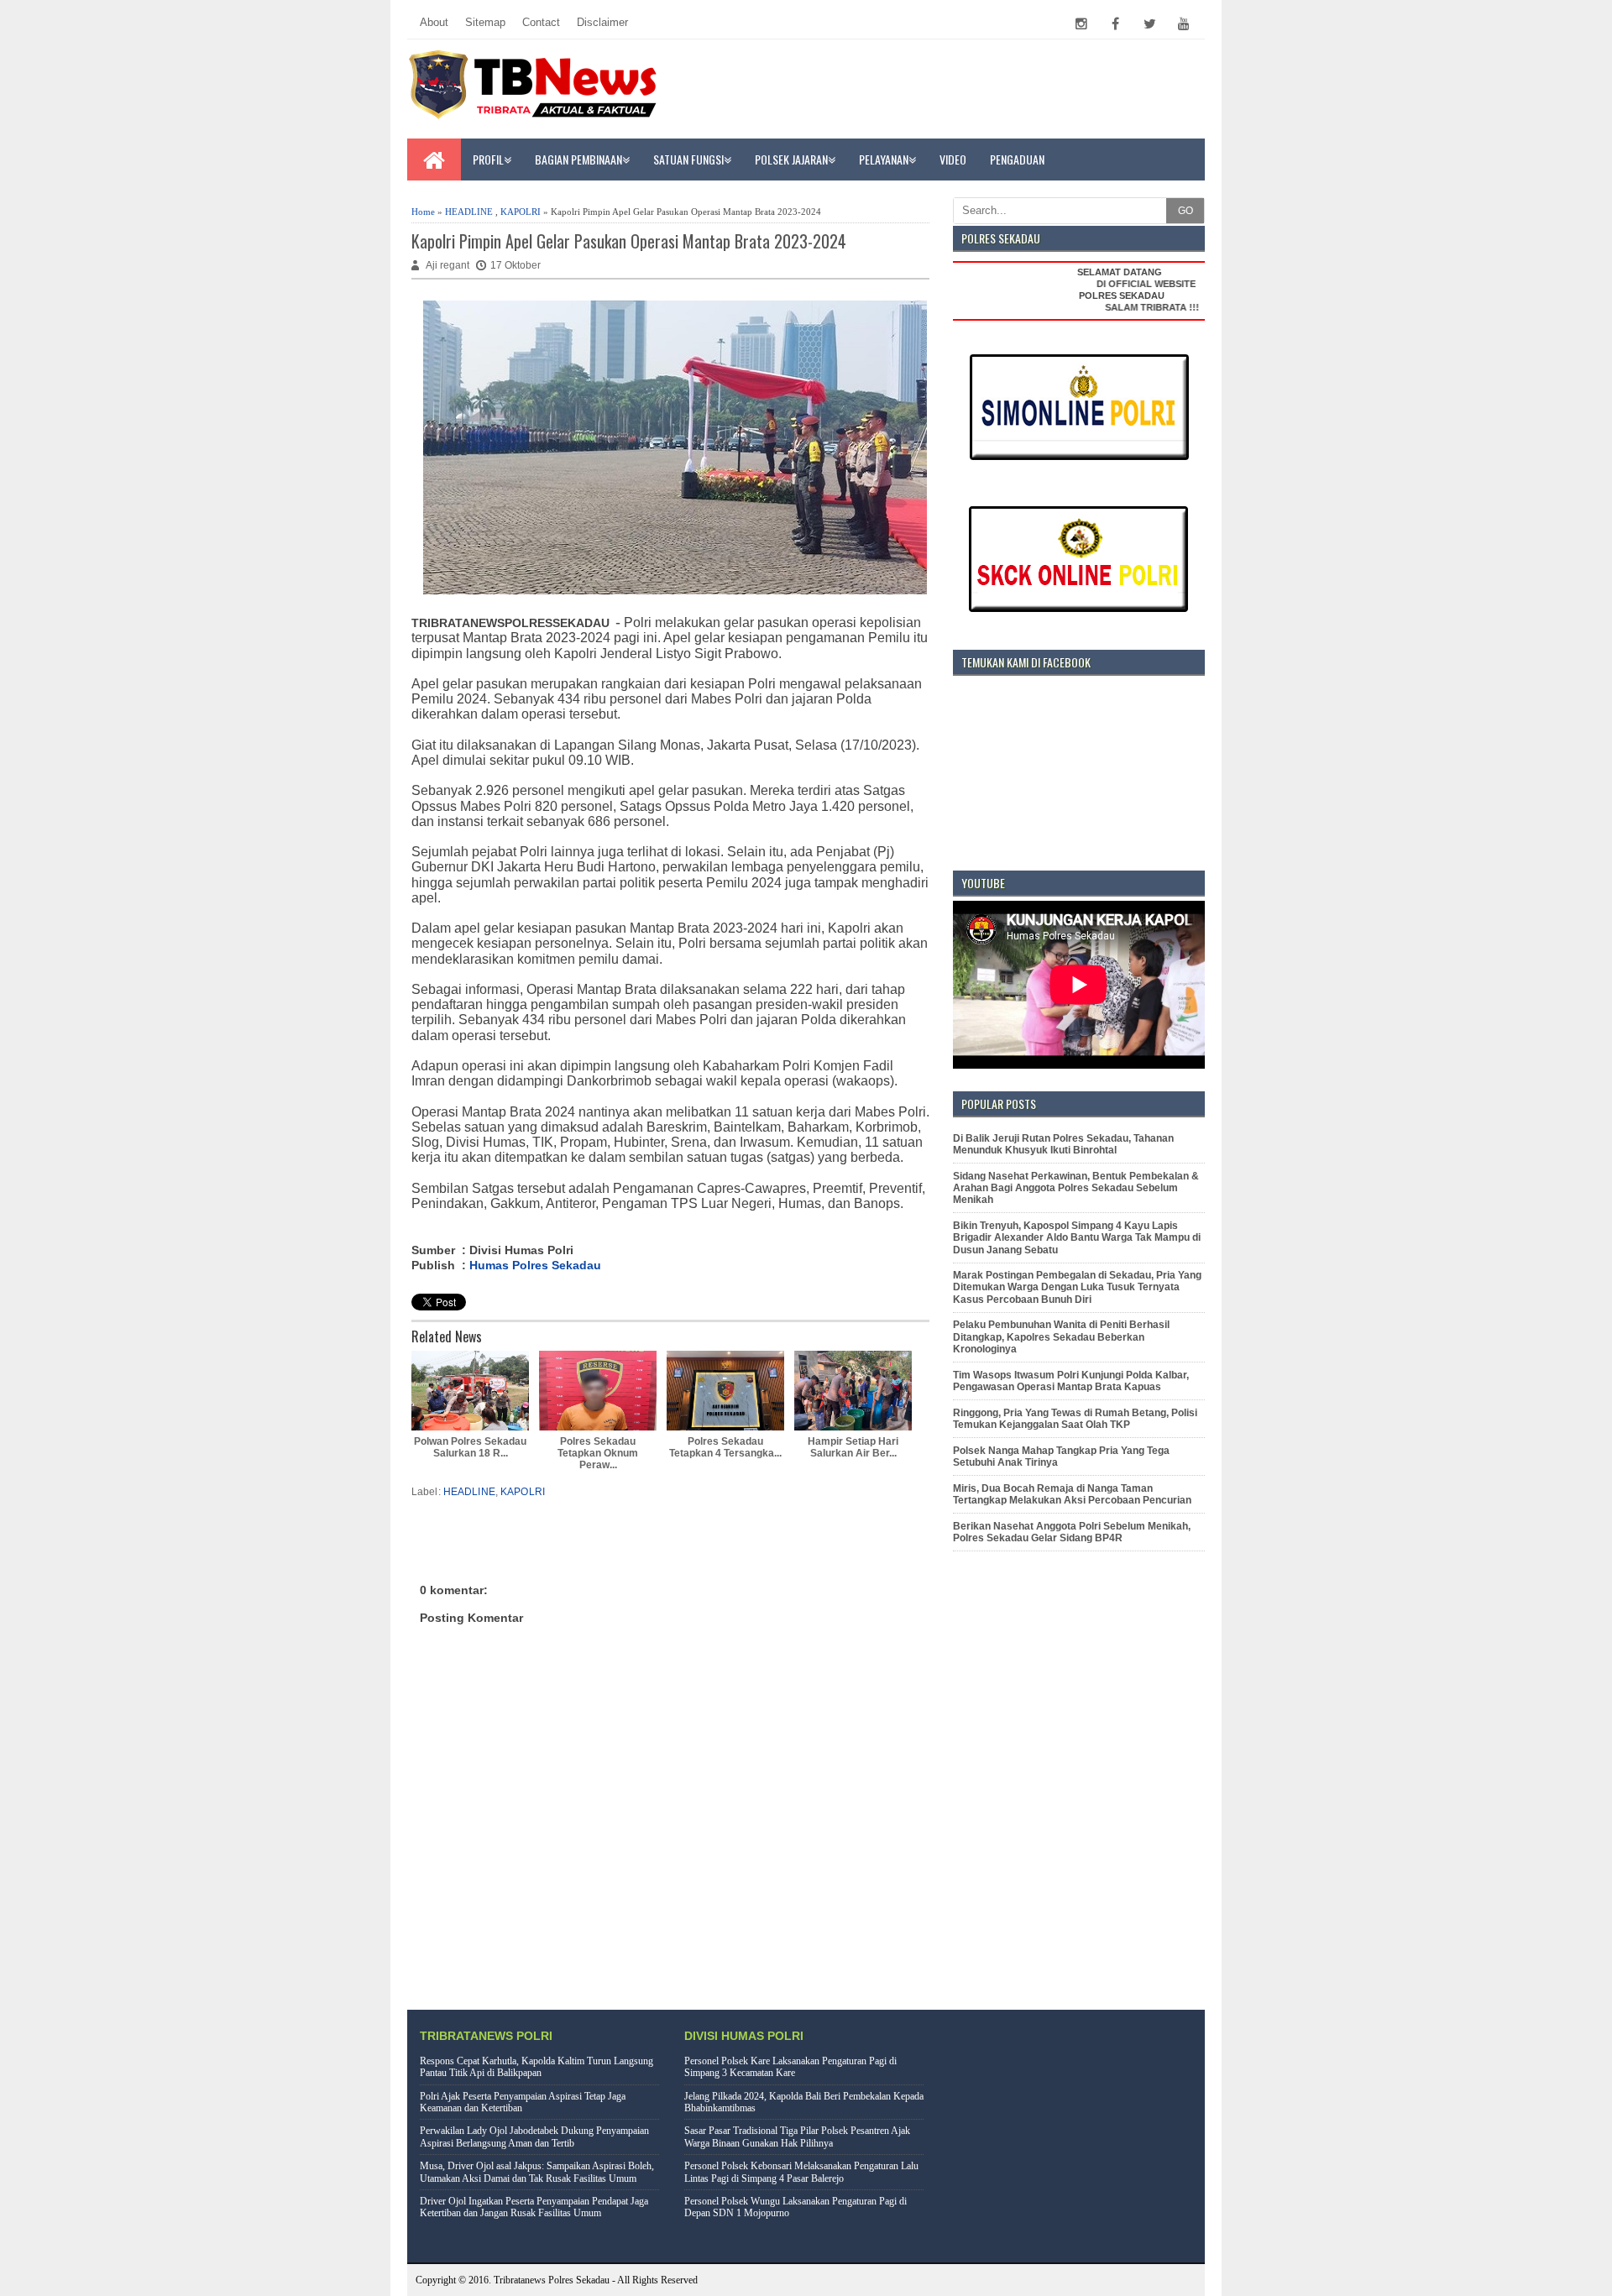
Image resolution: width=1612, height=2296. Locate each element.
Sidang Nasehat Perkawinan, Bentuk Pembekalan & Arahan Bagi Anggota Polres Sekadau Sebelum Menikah (1076, 1188)
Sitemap (485, 22)
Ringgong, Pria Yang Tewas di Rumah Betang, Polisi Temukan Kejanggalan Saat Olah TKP (1075, 1419)
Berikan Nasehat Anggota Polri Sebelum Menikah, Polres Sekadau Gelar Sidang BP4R (1072, 1532)
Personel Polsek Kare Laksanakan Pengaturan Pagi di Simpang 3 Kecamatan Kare (790, 2067)
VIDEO (953, 159)
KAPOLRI (521, 212)
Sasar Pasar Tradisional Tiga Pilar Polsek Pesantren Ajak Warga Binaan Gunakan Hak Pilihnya (797, 2136)
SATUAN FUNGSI (688, 159)
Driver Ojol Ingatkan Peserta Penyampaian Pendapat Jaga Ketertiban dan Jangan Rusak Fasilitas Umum (534, 2207)
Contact (541, 22)
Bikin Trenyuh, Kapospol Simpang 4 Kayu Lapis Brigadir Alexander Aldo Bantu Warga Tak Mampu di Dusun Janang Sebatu (1077, 1238)
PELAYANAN (884, 159)
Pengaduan (1017, 159)
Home (423, 212)
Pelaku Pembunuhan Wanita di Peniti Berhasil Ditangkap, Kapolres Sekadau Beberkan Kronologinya (1061, 1337)
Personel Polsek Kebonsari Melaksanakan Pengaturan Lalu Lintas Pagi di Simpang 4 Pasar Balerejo (801, 2172)
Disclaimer (602, 22)
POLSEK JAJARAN (791, 159)
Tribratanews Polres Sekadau (552, 2280)
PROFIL (488, 159)
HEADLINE (469, 212)
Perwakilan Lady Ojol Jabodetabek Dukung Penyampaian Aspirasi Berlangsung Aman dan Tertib (534, 2136)
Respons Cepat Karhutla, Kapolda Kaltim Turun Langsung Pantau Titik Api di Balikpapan (536, 2067)
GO (1185, 211)
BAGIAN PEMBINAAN (578, 159)
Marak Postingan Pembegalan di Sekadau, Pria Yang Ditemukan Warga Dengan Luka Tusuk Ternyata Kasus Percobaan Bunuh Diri (1077, 1287)
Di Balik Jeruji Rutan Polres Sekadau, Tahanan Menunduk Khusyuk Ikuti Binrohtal (1063, 1144)
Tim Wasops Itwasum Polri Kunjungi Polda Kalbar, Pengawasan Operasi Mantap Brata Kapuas (1071, 1381)
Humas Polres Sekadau (535, 1265)
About (434, 22)
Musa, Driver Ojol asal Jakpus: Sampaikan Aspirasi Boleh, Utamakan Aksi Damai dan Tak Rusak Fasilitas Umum (537, 2172)
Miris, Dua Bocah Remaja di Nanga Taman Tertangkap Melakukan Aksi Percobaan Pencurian (1072, 1494)
